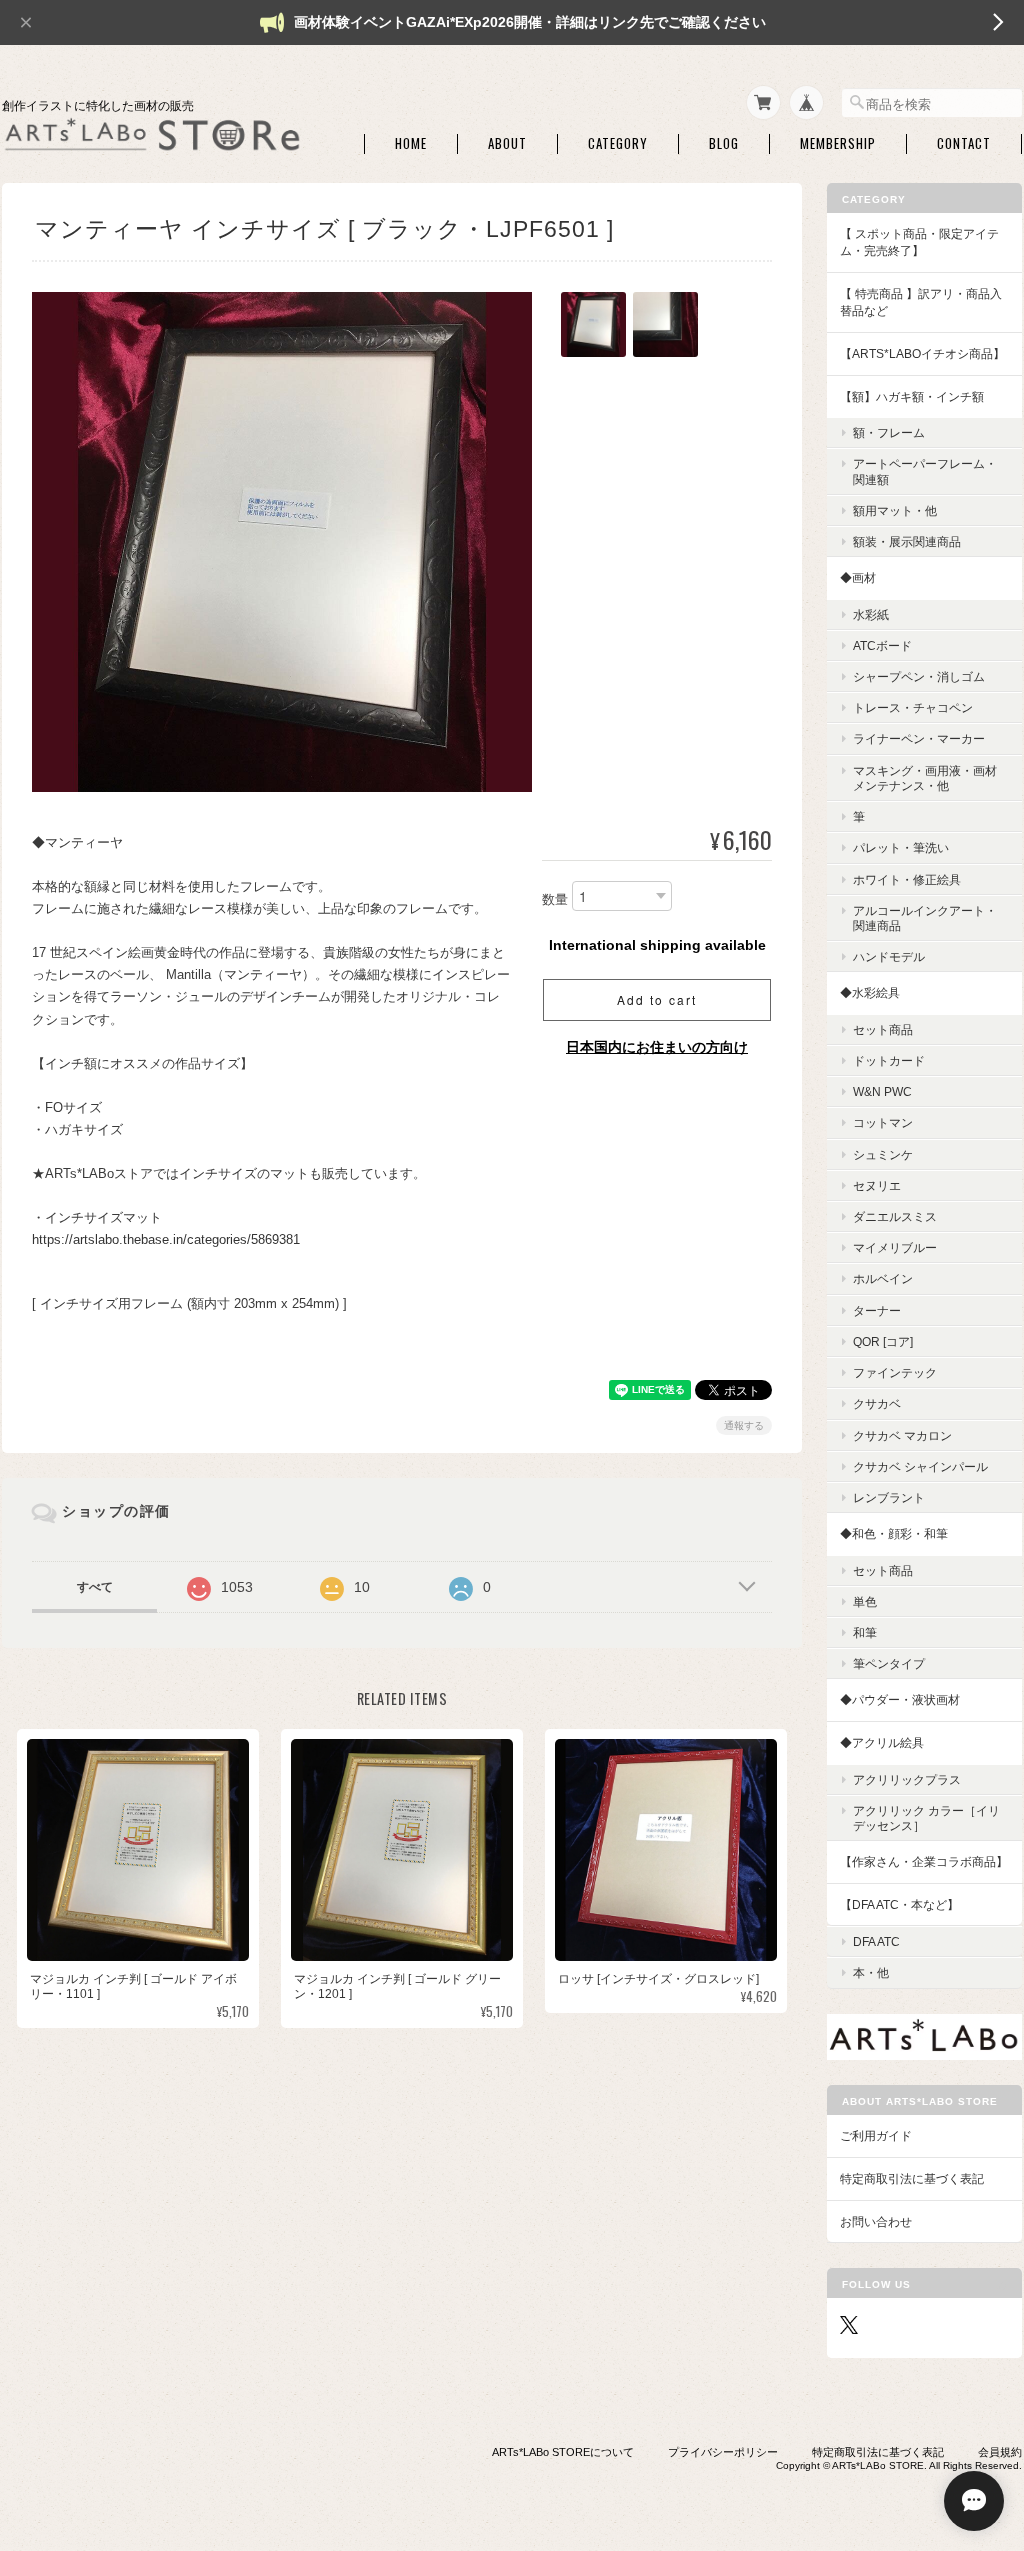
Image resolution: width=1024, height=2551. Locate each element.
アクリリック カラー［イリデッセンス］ (926, 1818)
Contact (964, 143)
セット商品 (883, 1029)
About (507, 143)
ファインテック (895, 1372)
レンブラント (889, 1497)
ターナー (877, 1310)
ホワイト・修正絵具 (907, 879)
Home (411, 143)
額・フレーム (889, 432)
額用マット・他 (895, 510)
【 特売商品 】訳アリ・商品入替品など (921, 302)
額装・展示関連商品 (907, 541)
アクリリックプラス (907, 1779)
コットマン (883, 1122)
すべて (95, 1587)
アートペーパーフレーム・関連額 (925, 471)
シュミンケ (883, 1154)
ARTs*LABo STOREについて (563, 2452)
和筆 (865, 1632)
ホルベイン (883, 1278)
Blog (724, 143)
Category (618, 143)
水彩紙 (871, 614)
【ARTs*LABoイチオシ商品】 (922, 353)
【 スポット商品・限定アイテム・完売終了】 (919, 242)
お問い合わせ (876, 2221)
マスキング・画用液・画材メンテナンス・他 (925, 778)
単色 (865, 1601)
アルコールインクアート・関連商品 (925, 918)
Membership (838, 143)
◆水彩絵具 (870, 992)
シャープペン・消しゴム (919, 676)
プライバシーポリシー (723, 2452)
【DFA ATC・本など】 (899, 1904)
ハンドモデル (889, 956)
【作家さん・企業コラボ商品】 (924, 1861)
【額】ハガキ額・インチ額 (912, 396)
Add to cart (657, 999)
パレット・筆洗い (901, 847)
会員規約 (1000, 2452)
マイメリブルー (895, 1247)
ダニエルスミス (895, 1216)
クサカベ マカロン (902, 1435)
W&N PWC (882, 1091)
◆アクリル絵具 (882, 1742)
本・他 (871, 1972)
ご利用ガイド (876, 2135)
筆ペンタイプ (889, 1663)
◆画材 (858, 577)
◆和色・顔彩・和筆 (894, 1533)
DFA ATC (876, 1941)
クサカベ (877, 1403)
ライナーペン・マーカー (919, 738)
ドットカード (889, 1060)
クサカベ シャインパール (920, 1466)
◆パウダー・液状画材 (900, 1699)
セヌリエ (877, 1185)
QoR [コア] (883, 1341)
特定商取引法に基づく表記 (912, 2178)
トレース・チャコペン (913, 707)
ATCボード (882, 645)
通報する (744, 1425)
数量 (555, 899)
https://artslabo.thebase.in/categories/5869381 (166, 1239)
